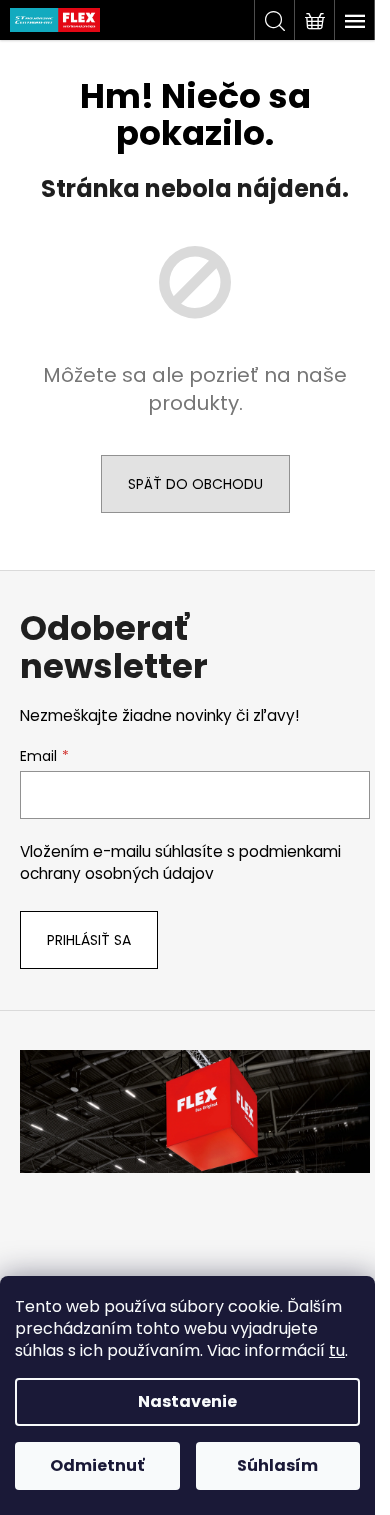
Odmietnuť (97, 1465)
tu (337, 1350)
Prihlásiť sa (89, 940)
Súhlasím (277, 1465)
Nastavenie (187, 1401)
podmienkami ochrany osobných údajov (180, 862)
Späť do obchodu (195, 484)
